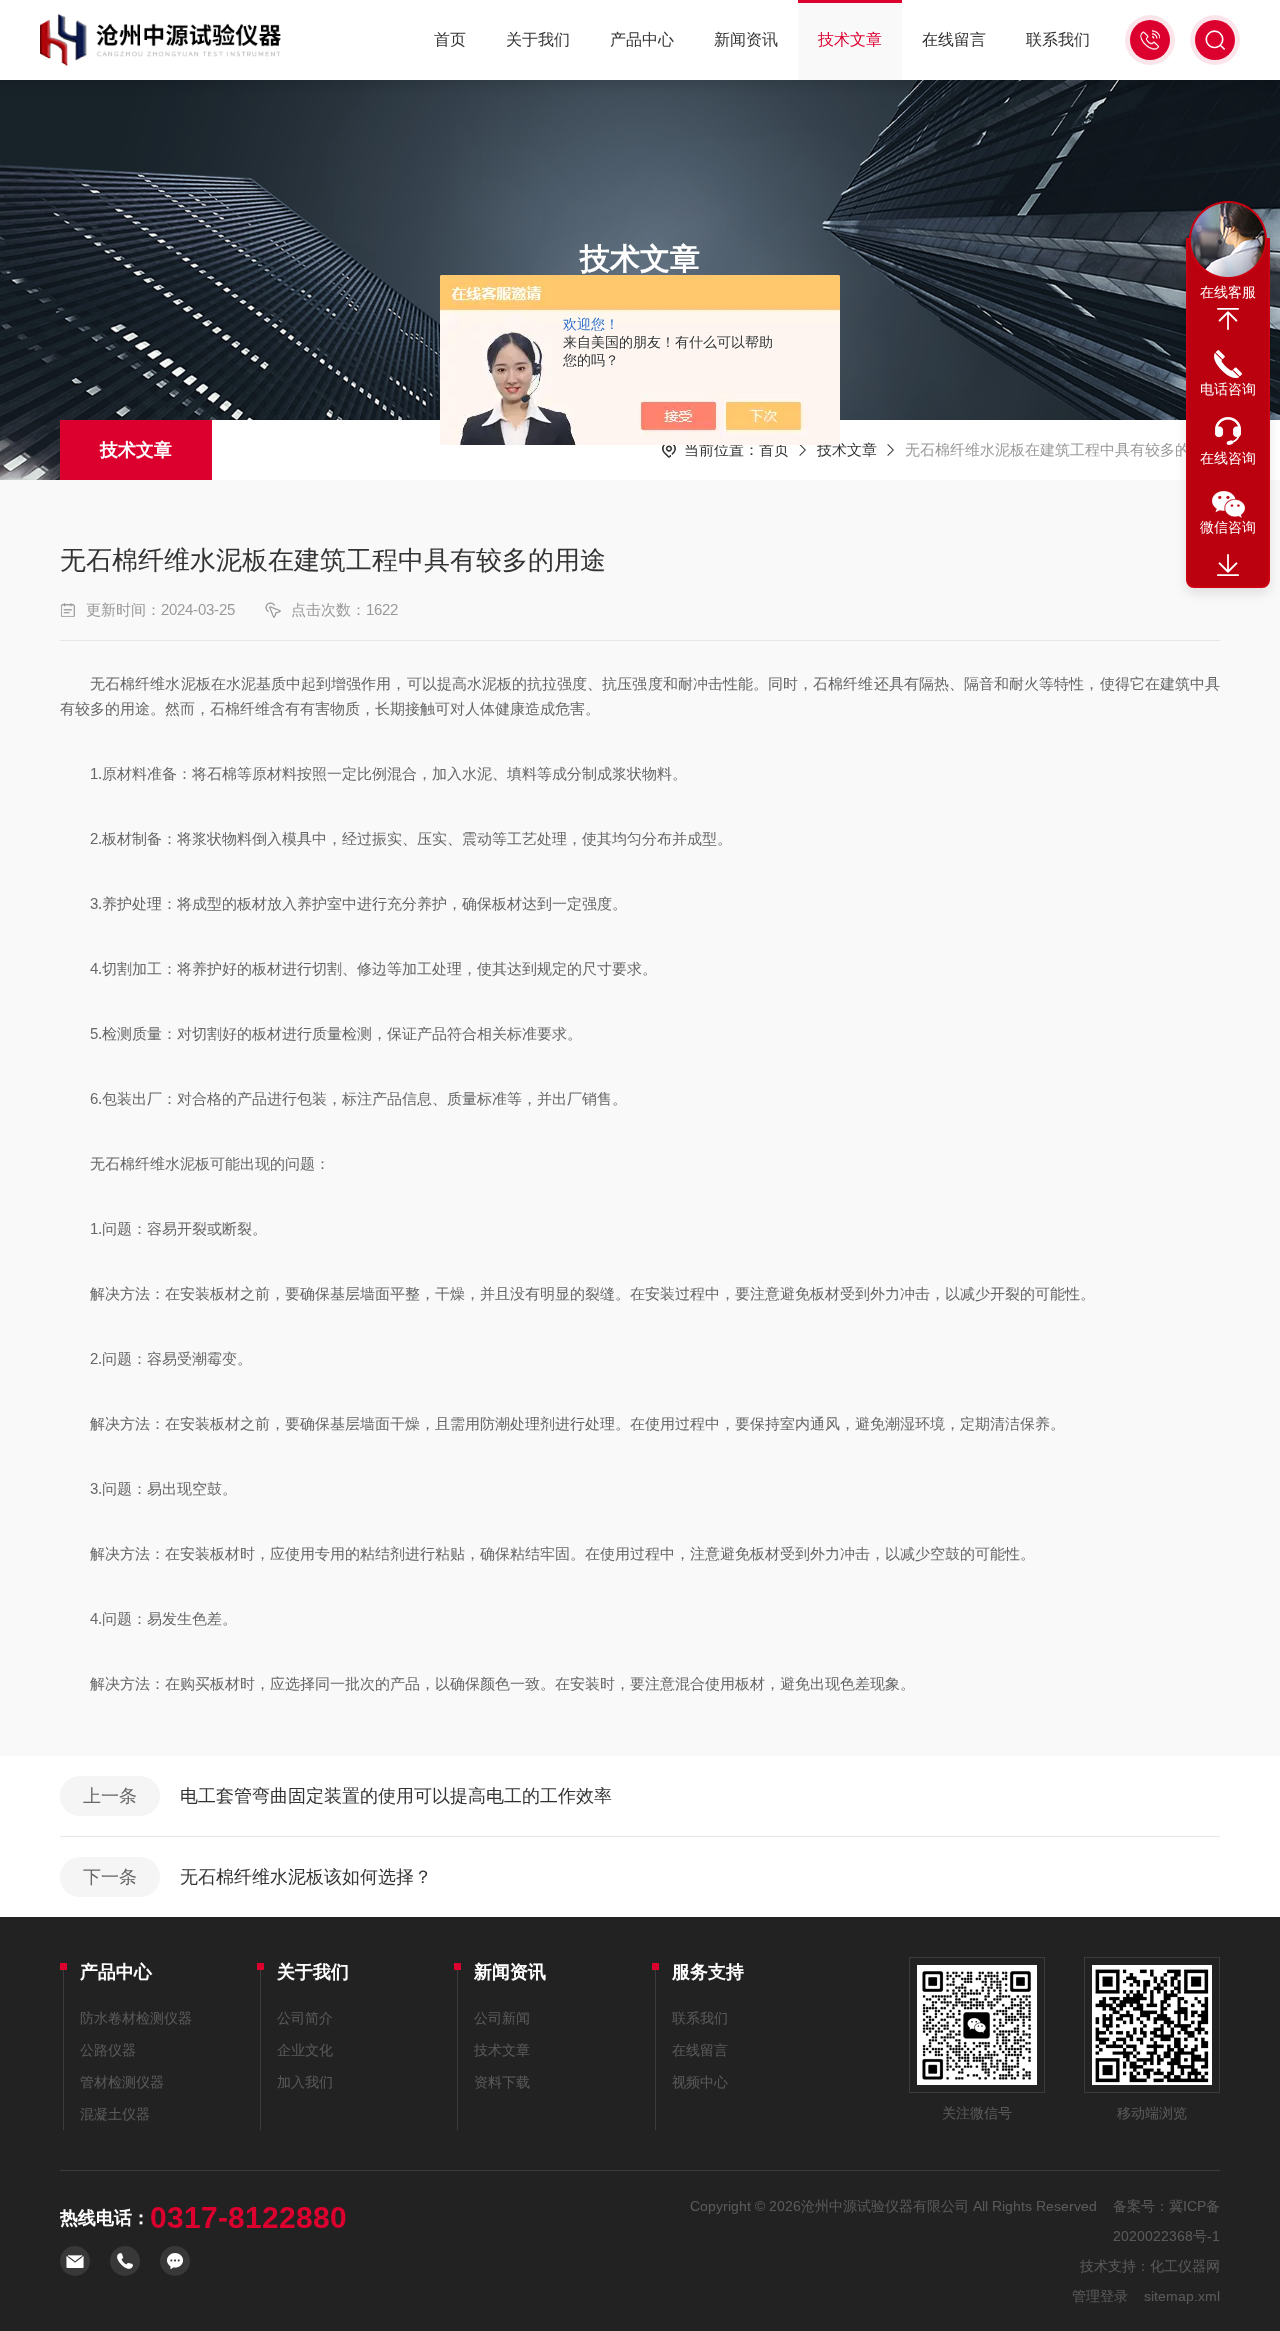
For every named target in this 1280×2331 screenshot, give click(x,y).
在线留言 (954, 39)
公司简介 (305, 2018)
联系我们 (1058, 39)
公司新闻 (502, 2018)
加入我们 (305, 2082)
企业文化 (305, 2050)
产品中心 (642, 39)
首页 (450, 39)
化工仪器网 (1185, 2266)
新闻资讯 (746, 39)
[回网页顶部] (1228, 319)
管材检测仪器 (122, 2082)
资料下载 (502, 2082)
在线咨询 (1228, 458)
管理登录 (1100, 2296)
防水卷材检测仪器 (136, 2018)
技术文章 (850, 39)
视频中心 (700, 2082)
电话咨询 (1228, 389)
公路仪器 (108, 2050)
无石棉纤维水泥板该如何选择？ (306, 1877)
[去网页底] (1228, 566)
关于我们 (538, 39)
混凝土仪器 (115, 2114)
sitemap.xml (1182, 2296)
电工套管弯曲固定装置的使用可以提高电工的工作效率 (396, 1796)
